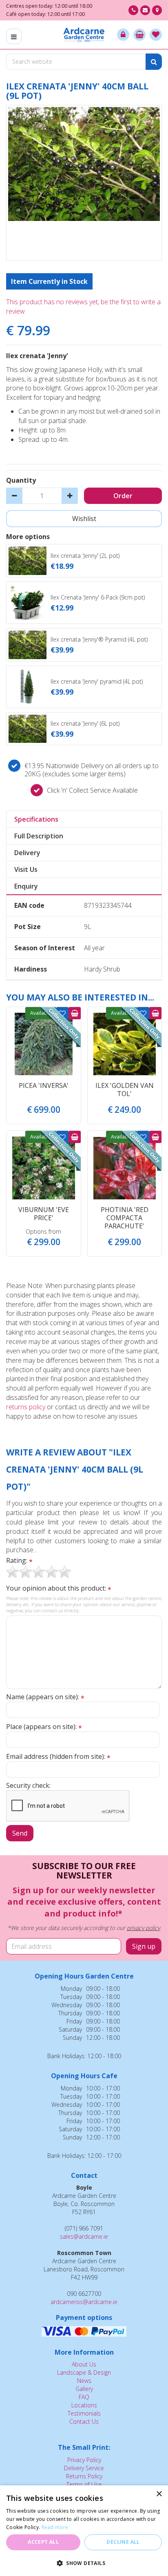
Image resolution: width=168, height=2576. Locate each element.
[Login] (123, 35)
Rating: (19, 1561)
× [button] (159, 2494)
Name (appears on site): (45, 1697)
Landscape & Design (84, 2372)
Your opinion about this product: (59, 1588)
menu (14, 36)
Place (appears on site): (44, 1727)
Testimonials (84, 2413)
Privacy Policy (84, 2460)
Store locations (157, 10)
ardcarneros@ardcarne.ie (84, 2302)
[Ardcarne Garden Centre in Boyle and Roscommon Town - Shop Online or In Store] (84, 35)
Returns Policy (84, 2476)
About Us (84, 2364)
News (84, 2381)
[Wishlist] (156, 35)
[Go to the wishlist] (156, 35)
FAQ (84, 2397)
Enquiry (26, 886)
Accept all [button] (43, 2542)
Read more (55, 2527)
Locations (84, 2405)
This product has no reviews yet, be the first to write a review (83, 306)
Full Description (39, 836)
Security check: (28, 1785)
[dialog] (84, 2531)
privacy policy (143, 1928)
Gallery (84, 2389)
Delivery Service (84, 2468)
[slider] (39, 1572)
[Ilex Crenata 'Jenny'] (84, 183)
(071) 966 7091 (133, 10)
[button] (84, 2563)
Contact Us (84, 2421)
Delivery (27, 853)
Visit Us (26, 869)
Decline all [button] (123, 2542)
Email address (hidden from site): (58, 1757)
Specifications (36, 819)
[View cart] (139, 35)
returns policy (26, 1407)
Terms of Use (84, 2484)
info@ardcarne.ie (145, 10)
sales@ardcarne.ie (84, 2236)
